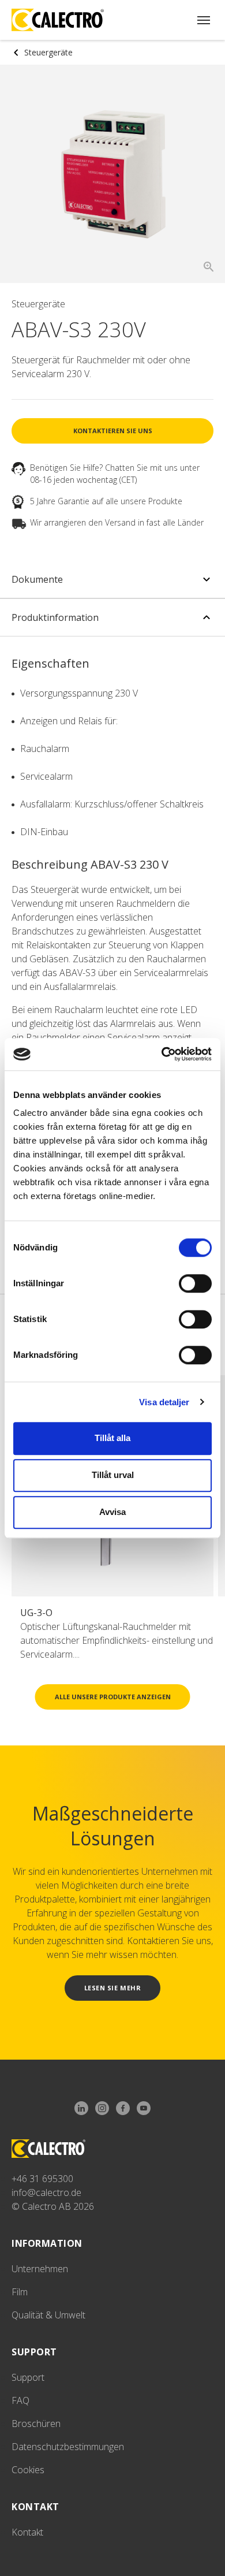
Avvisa (112, 1512)
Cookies (28, 2470)
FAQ (20, 2400)
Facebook (123, 2109)
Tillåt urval (113, 1475)
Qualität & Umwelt (48, 2315)
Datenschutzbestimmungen (68, 2447)
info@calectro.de (46, 2192)
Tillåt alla (112, 1438)
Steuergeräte (48, 52)
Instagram (102, 2109)
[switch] (195, 1283)
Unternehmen (40, 2269)
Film (20, 2292)
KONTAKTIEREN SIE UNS (113, 431)
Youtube (144, 2109)
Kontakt (27, 2532)
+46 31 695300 (42, 2179)
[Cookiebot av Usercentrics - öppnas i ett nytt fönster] (162, 1054)
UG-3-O (36, 1613)
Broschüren (36, 2424)
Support (28, 2377)
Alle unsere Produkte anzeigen (113, 1697)
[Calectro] (58, 20)
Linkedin (81, 2109)
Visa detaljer (164, 1402)
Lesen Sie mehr (113, 1988)
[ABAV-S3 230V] (113, 174)
